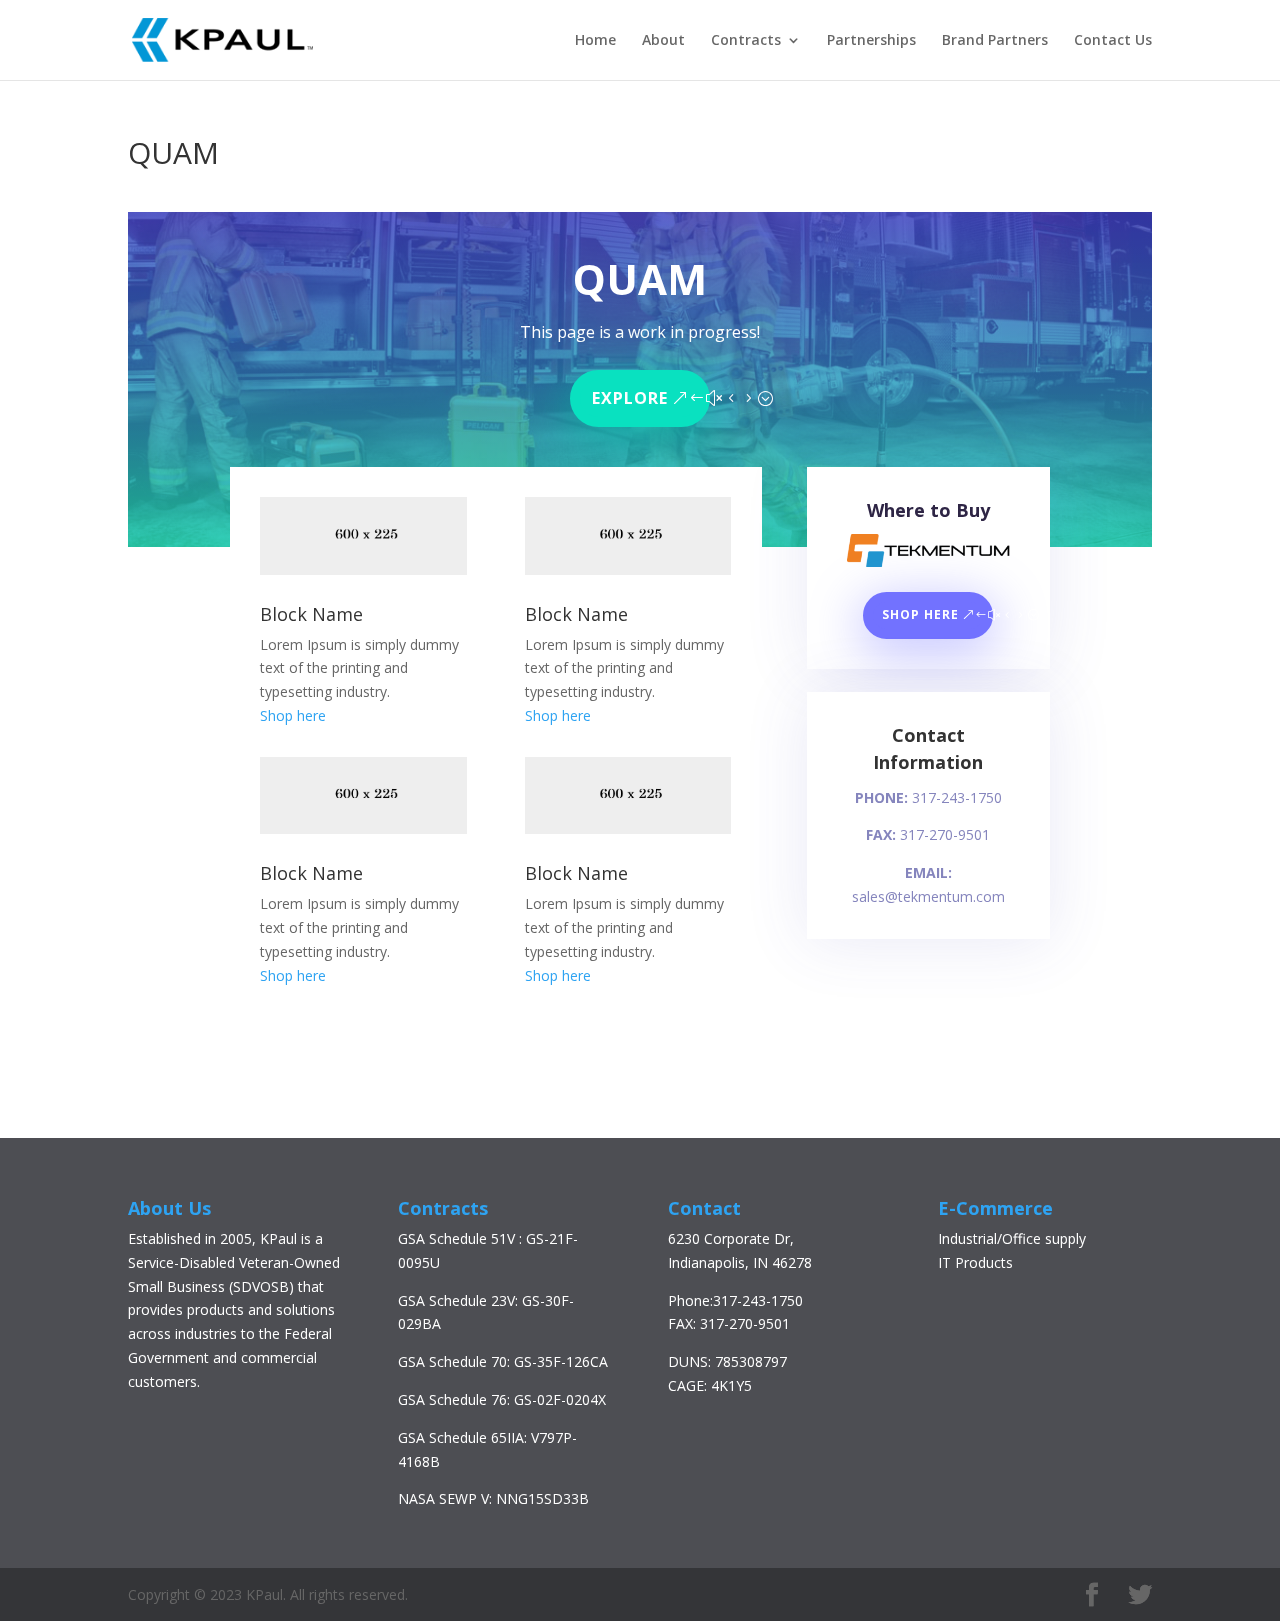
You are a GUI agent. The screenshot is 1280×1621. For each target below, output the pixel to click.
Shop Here (920, 614)
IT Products (975, 1262)
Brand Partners (995, 41)
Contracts (746, 41)
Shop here (293, 715)
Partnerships (871, 41)
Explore (630, 398)
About (663, 41)
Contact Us (1113, 41)
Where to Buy (928, 510)
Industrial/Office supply (1012, 1238)
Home (595, 41)
